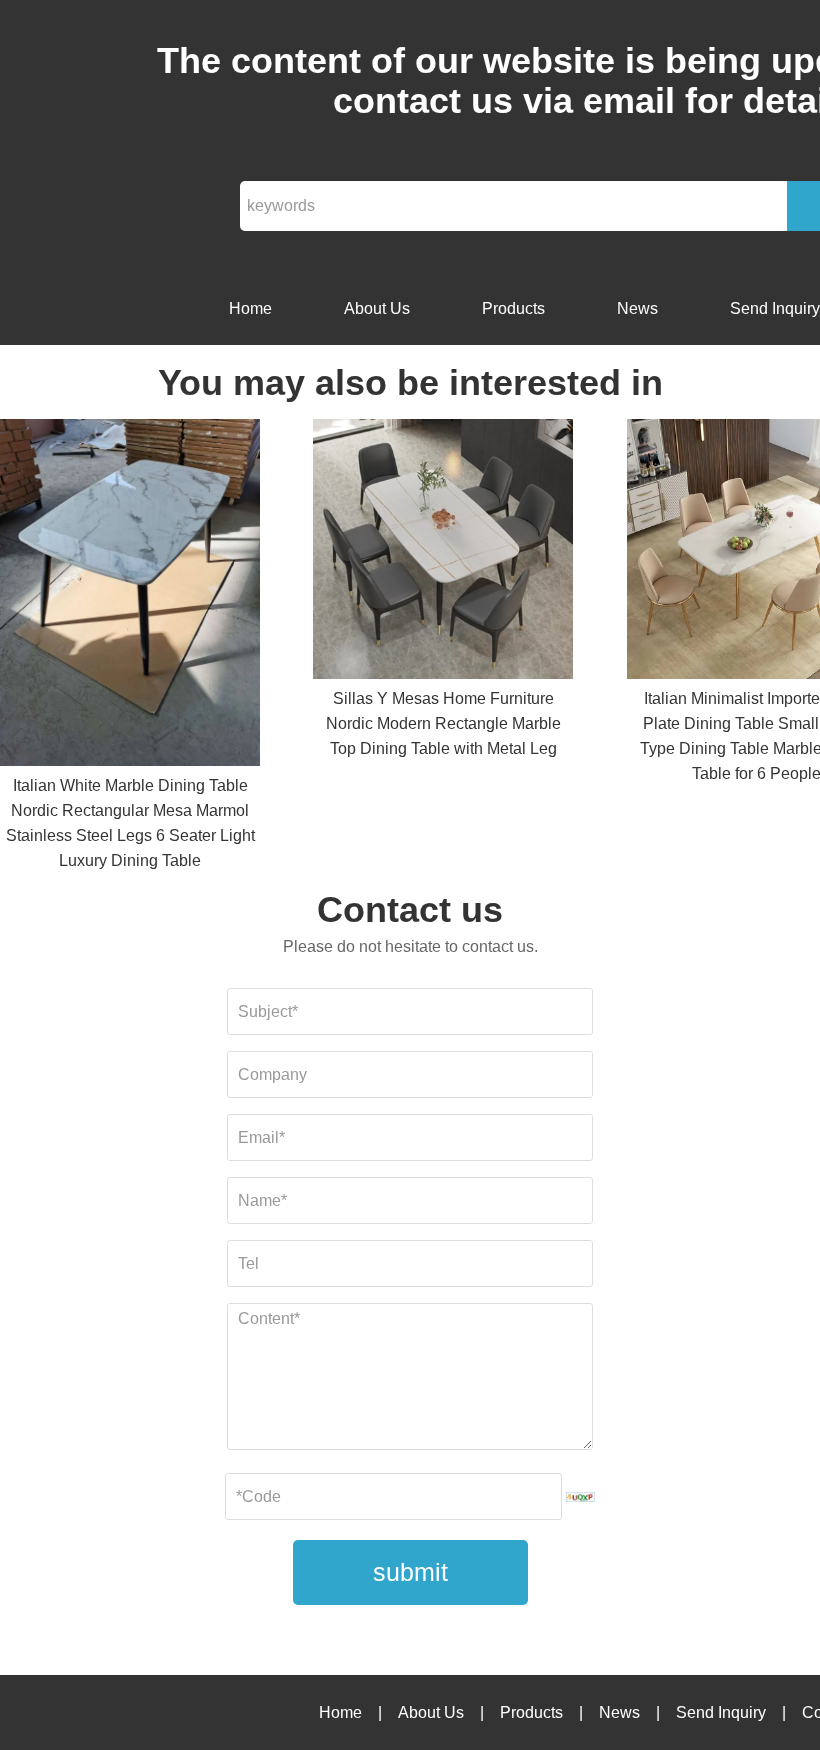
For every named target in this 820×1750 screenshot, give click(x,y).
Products (513, 308)
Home (250, 308)
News (637, 308)
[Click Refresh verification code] (581, 1497)
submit (410, 1572)
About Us (377, 308)
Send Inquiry (721, 1712)
